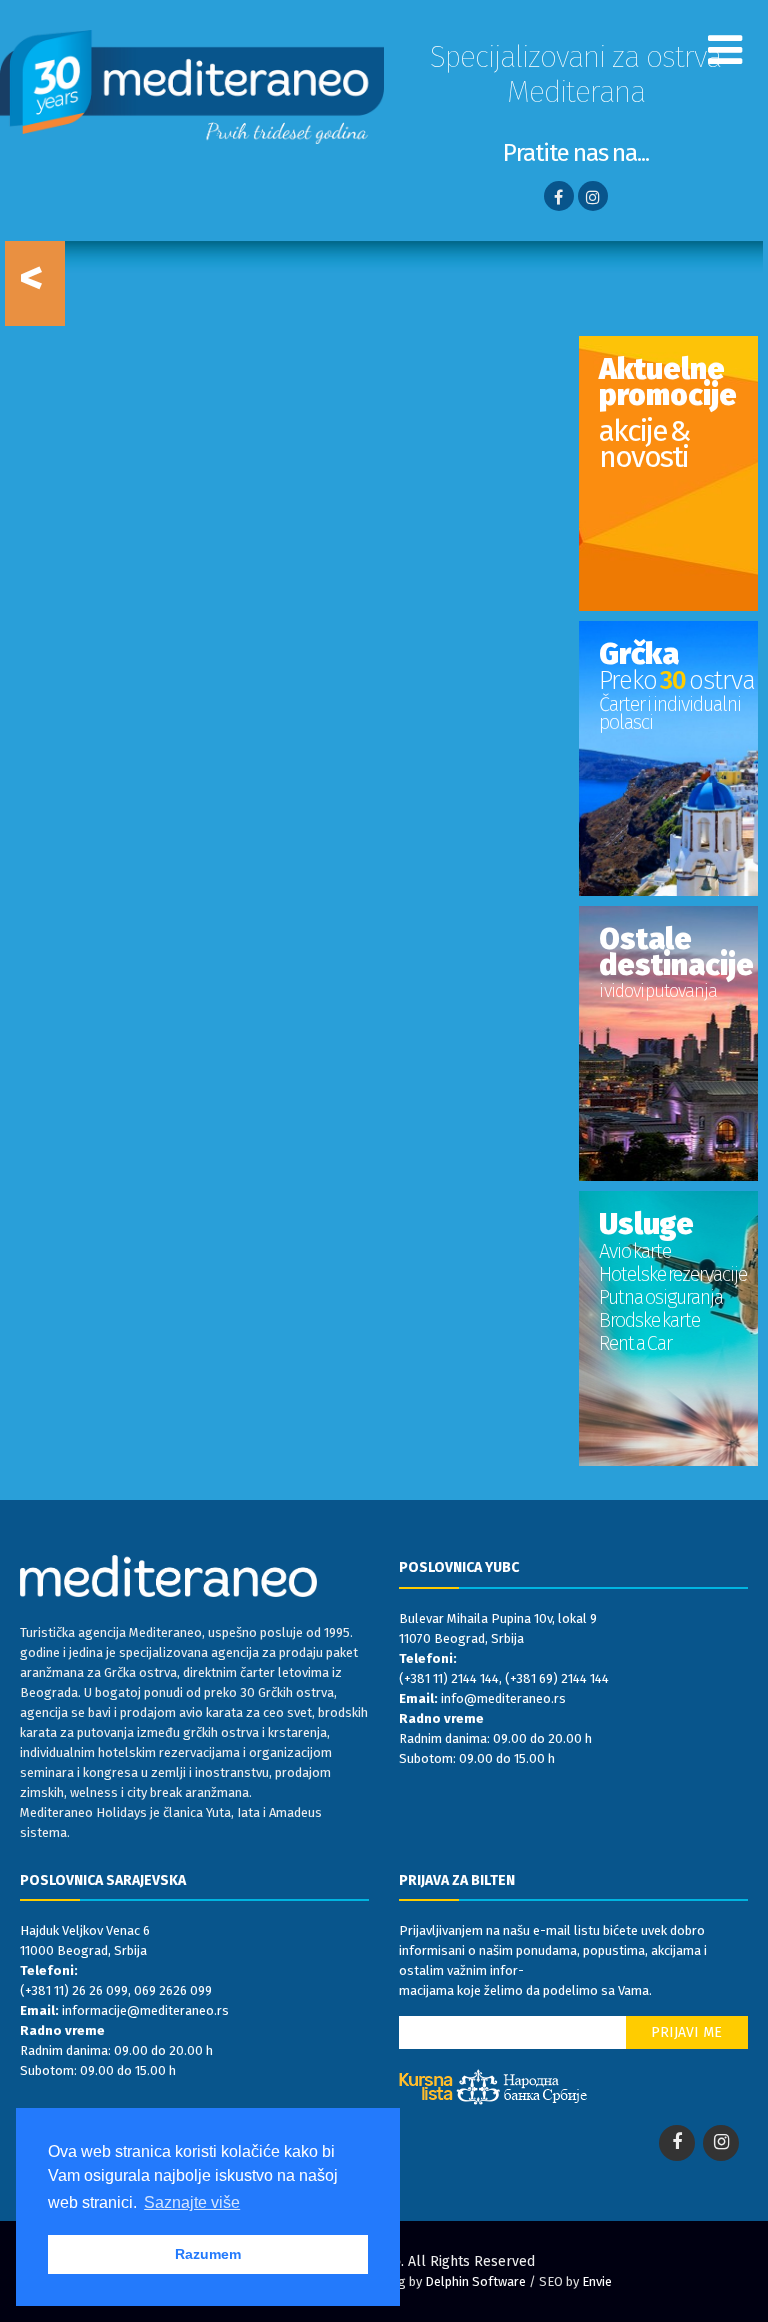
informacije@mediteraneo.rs (145, 2010)
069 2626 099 (173, 1990)
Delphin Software (475, 2281)
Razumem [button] (208, 2254)
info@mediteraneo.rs (503, 1698)
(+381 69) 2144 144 (557, 1678)
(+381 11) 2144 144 (449, 1678)
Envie (597, 2281)
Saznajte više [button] (192, 2202)
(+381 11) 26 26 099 (74, 1990)
